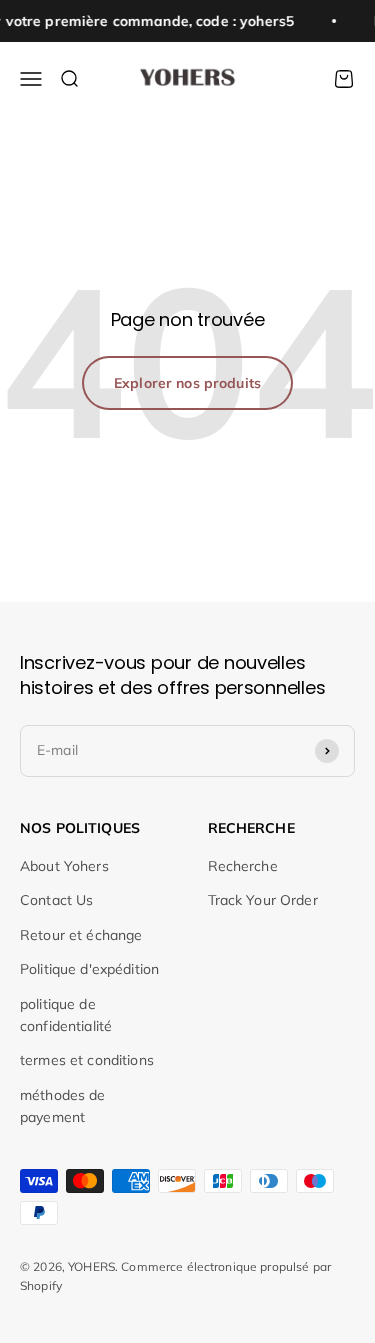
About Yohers (64, 866)
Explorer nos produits (187, 383)
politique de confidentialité (66, 1015)
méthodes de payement (63, 1106)
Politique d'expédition (89, 969)
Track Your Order (263, 900)
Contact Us (56, 900)
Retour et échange (81, 935)
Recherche (243, 866)
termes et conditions (87, 1060)
